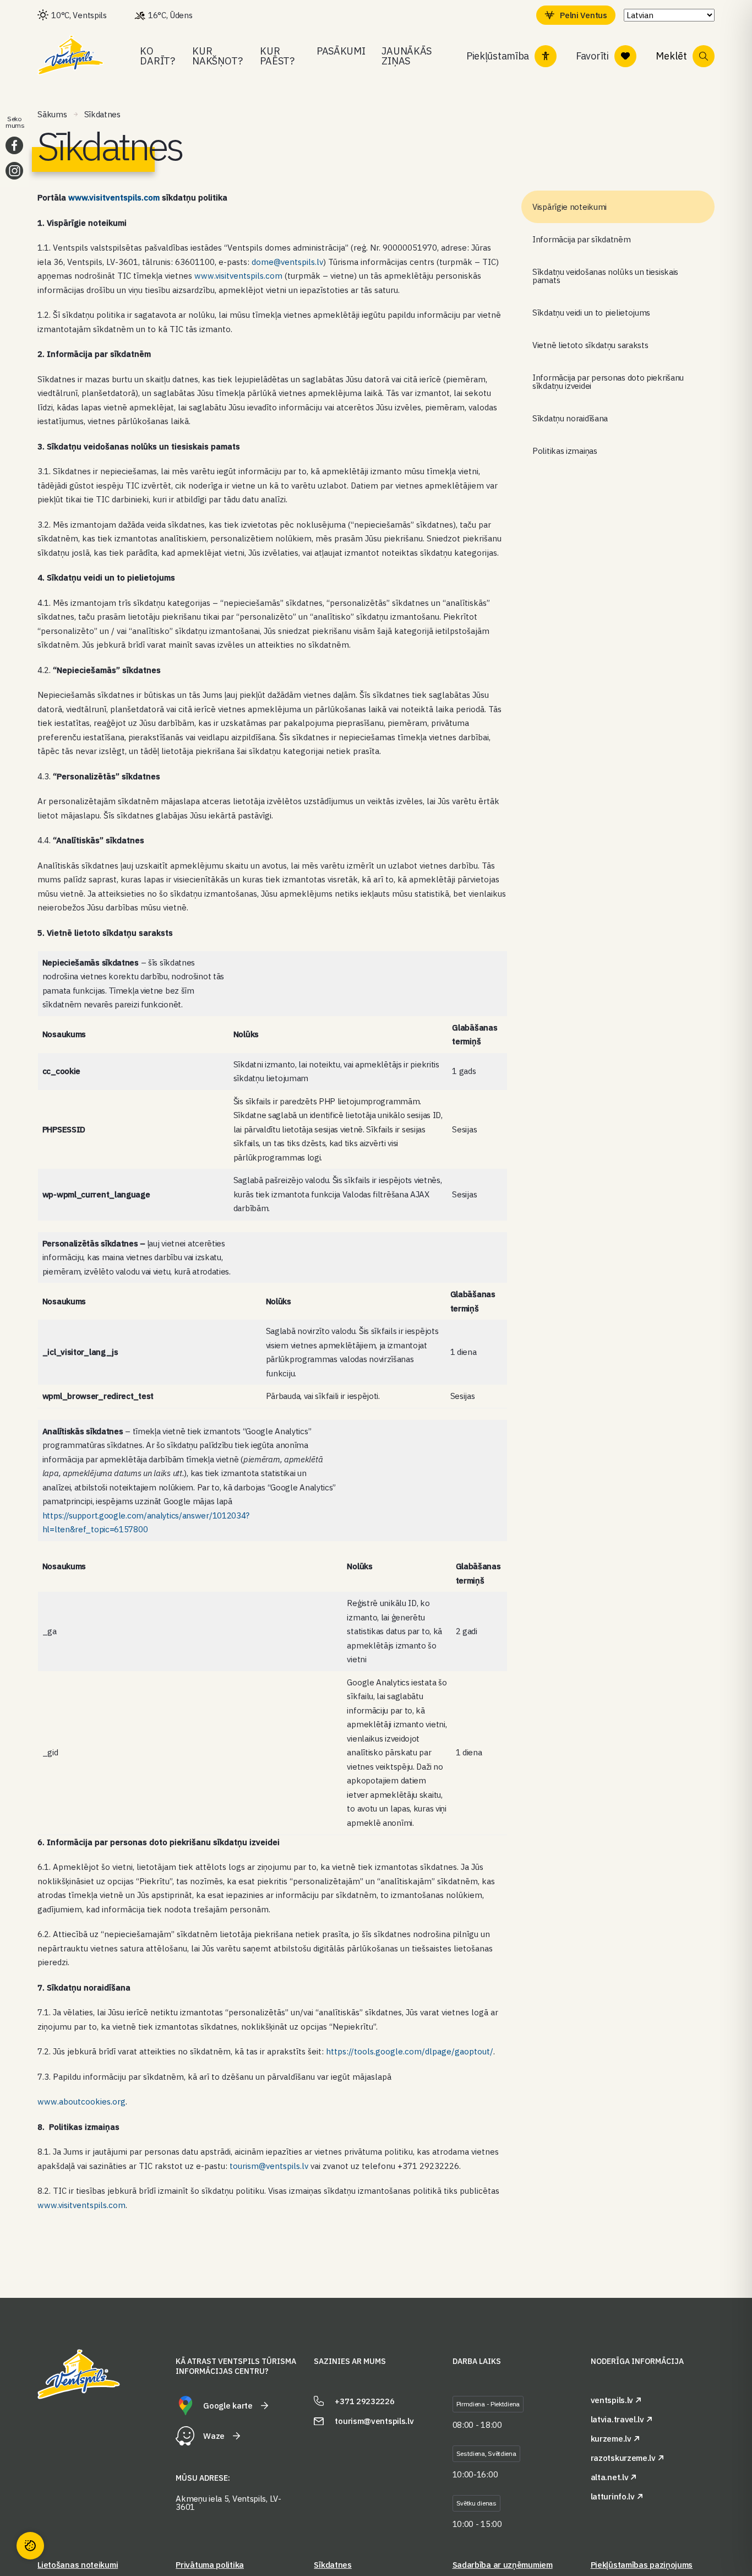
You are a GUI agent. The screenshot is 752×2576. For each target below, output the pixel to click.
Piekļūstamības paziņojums (642, 2565)
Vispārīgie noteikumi (570, 207)
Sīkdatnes (333, 2565)
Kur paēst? (277, 56)
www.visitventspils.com (238, 276)
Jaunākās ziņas (407, 56)
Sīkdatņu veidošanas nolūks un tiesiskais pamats (605, 276)
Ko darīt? (157, 56)
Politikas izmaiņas (565, 451)
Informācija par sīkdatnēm (582, 239)
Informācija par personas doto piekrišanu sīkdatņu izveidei (608, 382)
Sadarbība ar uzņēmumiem (503, 2565)
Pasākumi (341, 51)
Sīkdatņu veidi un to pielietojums (591, 313)
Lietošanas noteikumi (78, 2565)
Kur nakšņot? (217, 56)
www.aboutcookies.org (81, 2102)
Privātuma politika (210, 2565)
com (152, 197)
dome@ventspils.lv (287, 262)
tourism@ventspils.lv (269, 2166)
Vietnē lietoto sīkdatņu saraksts (590, 345)
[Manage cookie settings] (30, 2546)
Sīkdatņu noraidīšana (570, 418)
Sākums (52, 114)
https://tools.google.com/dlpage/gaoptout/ (410, 2051)
